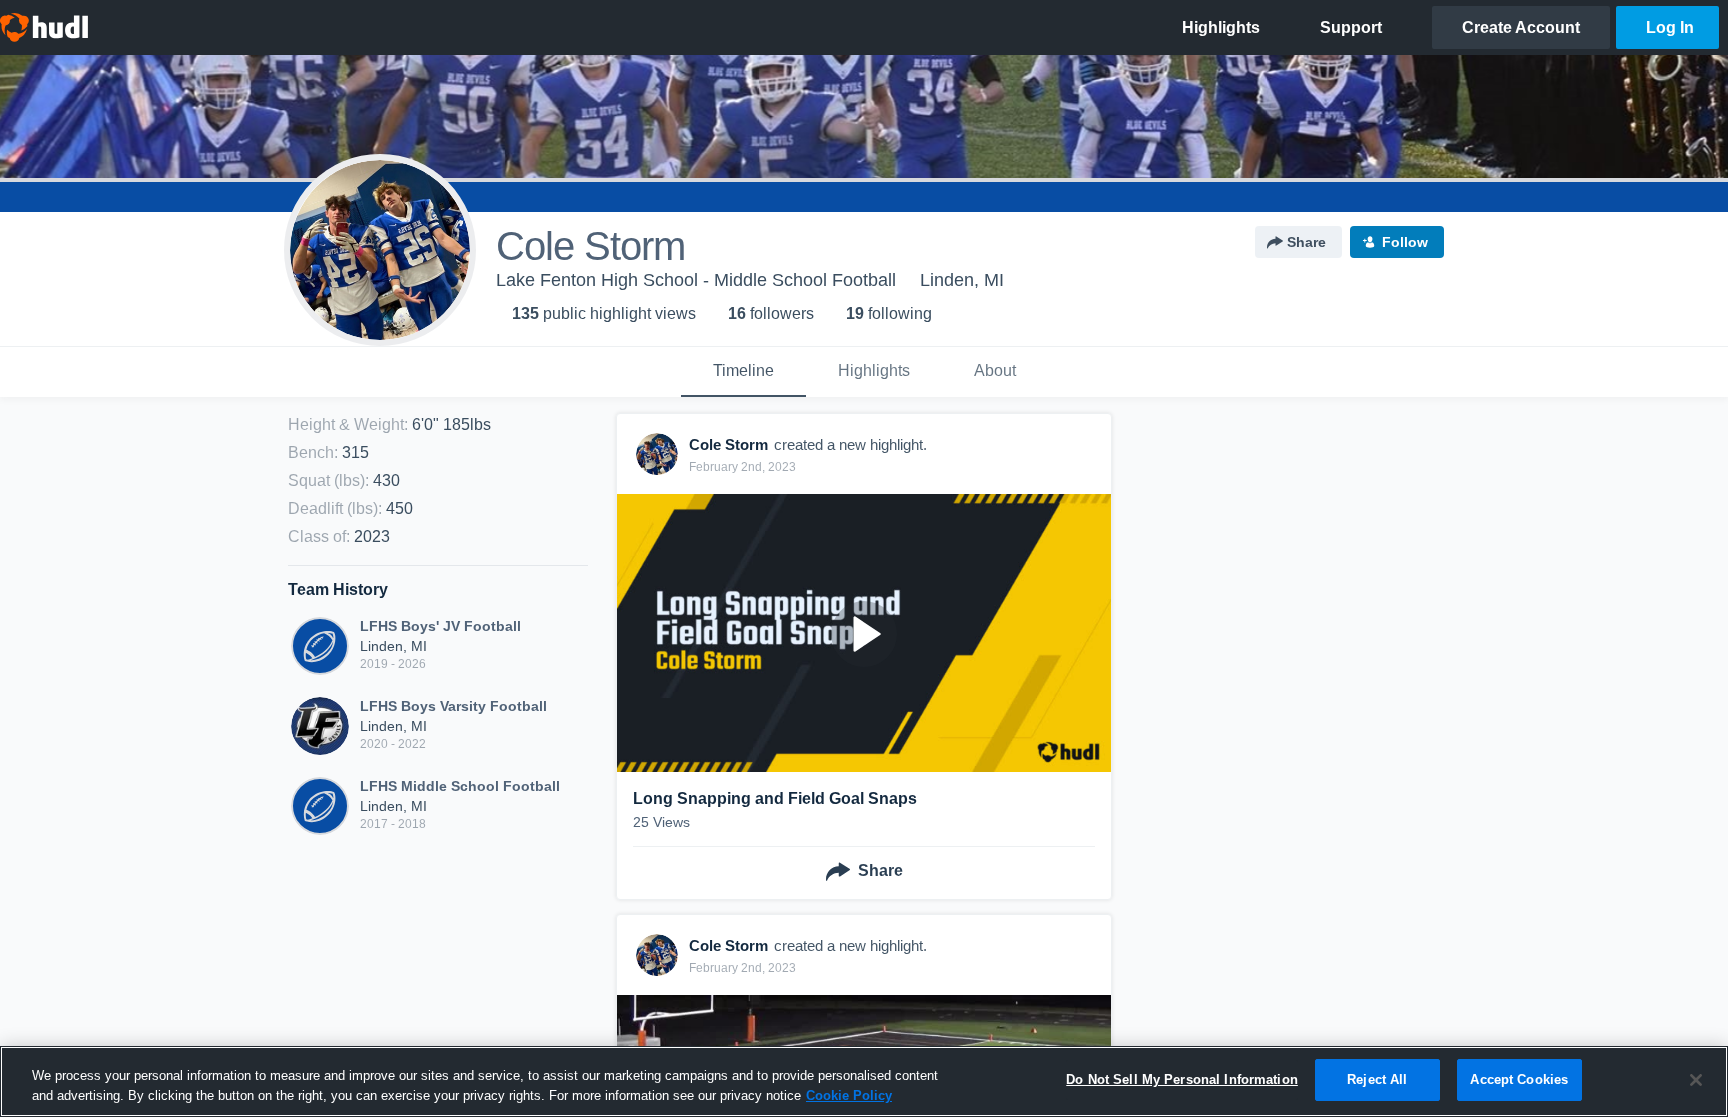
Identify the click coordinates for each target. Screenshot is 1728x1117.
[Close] (1696, 1080)
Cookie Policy (849, 1095)
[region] (864, 1081)
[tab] (743, 372)
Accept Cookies (1519, 1079)
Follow (1405, 242)
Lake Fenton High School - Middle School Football (696, 280)
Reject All (1377, 1079)
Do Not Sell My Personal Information (1182, 1079)
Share (1306, 242)
